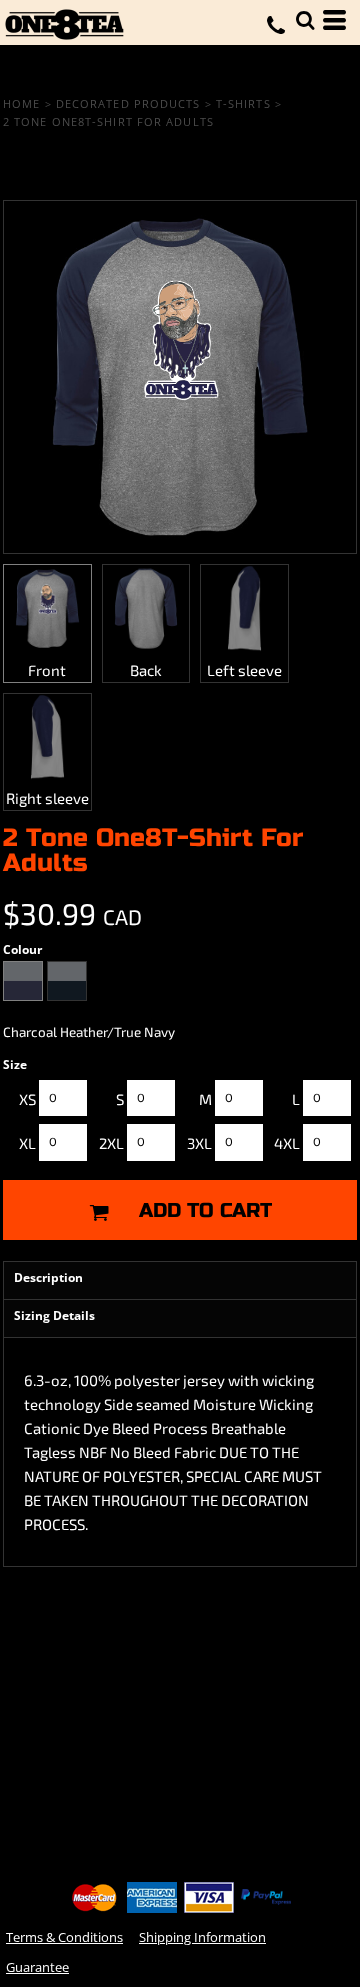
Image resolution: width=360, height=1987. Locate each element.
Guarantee (37, 1967)
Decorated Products (128, 103)
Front (47, 670)
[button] (305, 20)
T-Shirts (243, 103)
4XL (287, 1143)
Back (146, 670)
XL (27, 1143)
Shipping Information (202, 1937)
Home (21, 103)
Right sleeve (47, 798)
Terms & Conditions (64, 1937)
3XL (199, 1143)
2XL (111, 1143)
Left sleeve (244, 670)
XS (27, 1099)
